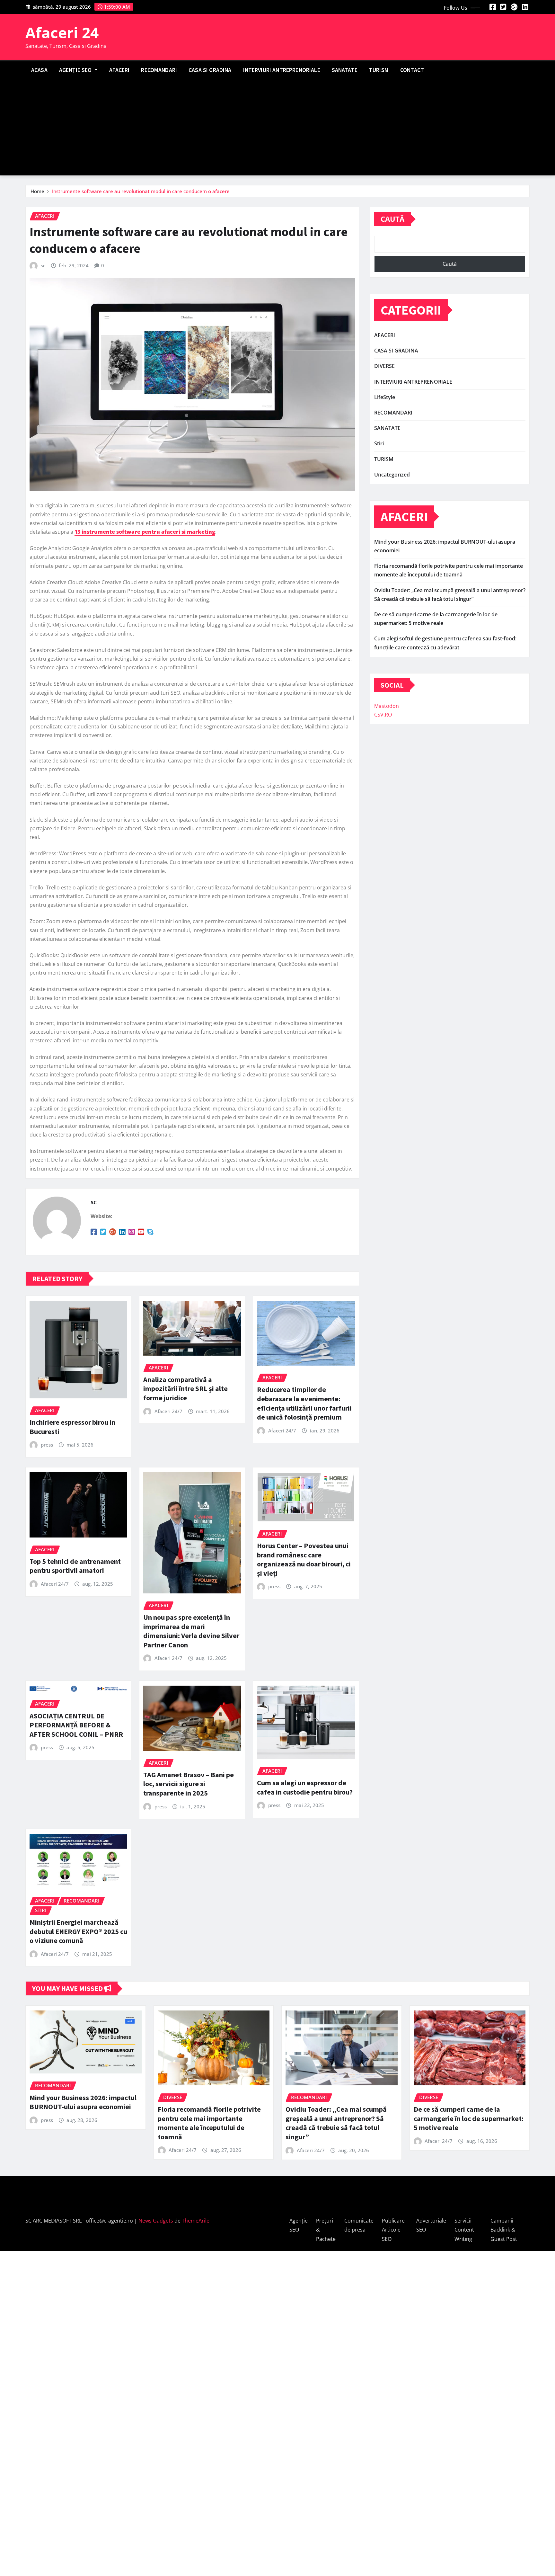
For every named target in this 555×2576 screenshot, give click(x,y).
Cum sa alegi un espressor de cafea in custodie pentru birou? (305, 1787)
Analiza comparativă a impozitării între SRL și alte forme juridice (185, 1389)
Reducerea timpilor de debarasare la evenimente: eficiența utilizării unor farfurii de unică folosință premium (304, 1403)
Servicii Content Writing (464, 2230)
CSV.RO (383, 715)
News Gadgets (156, 2221)
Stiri (379, 443)
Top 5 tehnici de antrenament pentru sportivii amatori (75, 1566)
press (47, 1445)
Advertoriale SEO (431, 2225)
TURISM (379, 70)
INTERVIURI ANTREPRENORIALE (282, 70)
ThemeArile (196, 2221)
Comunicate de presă (359, 2225)
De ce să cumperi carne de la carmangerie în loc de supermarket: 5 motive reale (469, 2118)
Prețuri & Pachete (326, 2230)
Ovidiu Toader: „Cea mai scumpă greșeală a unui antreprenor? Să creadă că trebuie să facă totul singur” (336, 2123)
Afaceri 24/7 (168, 1411)
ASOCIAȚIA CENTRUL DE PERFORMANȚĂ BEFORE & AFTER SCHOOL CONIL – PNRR (76, 1725)
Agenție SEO (76, 70)
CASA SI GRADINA (210, 70)
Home (37, 191)
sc (43, 265)
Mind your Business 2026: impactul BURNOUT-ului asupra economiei (83, 2102)
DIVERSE (384, 366)
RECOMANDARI (159, 70)
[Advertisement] (277, 128)
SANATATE (345, 70)
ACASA (39, 70)
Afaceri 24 (62, 32)
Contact (412, 70)
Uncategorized (392, 475)
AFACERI (119, 70)
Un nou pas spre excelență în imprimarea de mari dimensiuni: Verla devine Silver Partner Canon (191, 1631)
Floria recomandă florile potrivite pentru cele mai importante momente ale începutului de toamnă (209, 2123)
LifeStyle (385, 397)
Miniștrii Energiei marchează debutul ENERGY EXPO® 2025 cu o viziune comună (78, 1931)
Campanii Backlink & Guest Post (504, 2230)
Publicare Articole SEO (393, 2230)
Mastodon (387, 706)
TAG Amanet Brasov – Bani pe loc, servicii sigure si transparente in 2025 (189, 1784)
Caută (392, 219)
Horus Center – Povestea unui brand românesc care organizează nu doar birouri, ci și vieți (304, 1559)
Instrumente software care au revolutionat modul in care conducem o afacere (141, 191)
